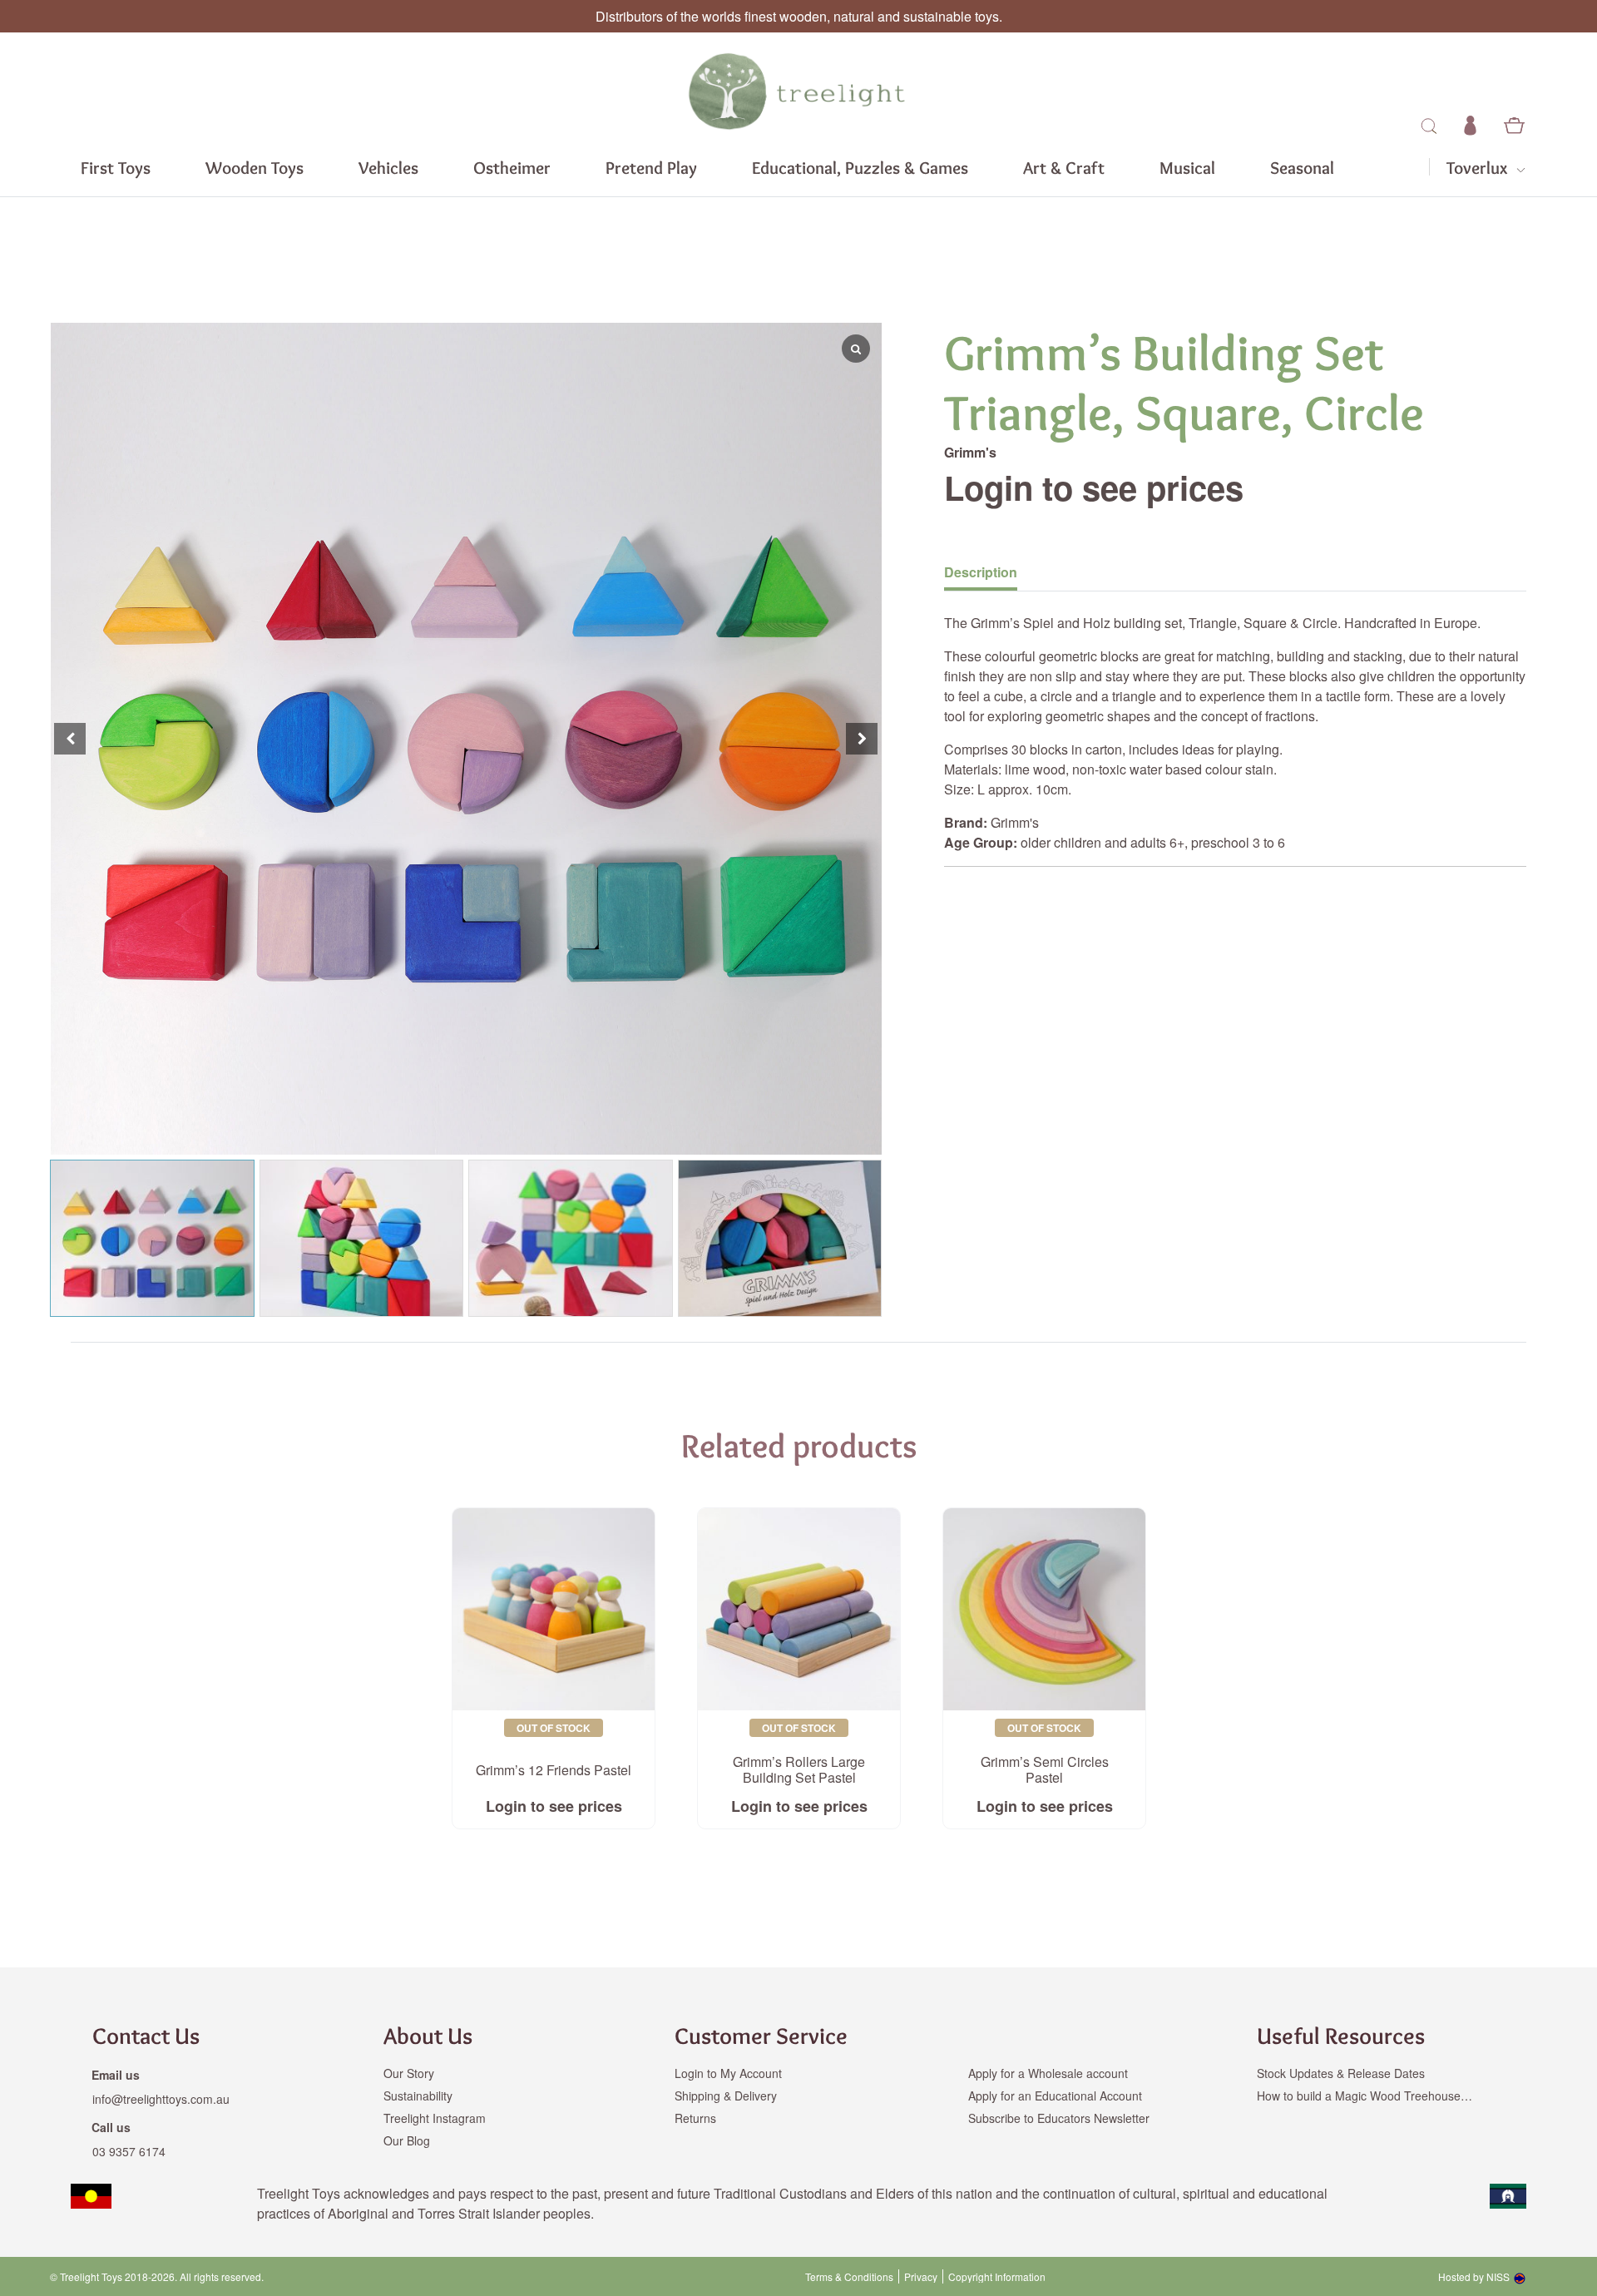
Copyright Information (997, 2277)
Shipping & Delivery (726, 2096)
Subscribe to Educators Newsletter (1059, 2118)
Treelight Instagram (435, 2118)
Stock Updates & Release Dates (1341, 2073)
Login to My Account (728, 2073)
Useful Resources (1341, 2036)
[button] (862, 739)
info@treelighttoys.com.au (161, 2099)
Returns (695, 2118)
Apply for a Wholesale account (1048, 2073)
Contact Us (146, 2036)
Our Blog (407, 2140)
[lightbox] (50, 739)
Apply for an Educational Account (1055, 2096)
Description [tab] (981, 572)
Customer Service (761, 2036)
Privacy (921, 2277)
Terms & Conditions (849, 2277)
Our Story (409, 2073)
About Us (428, 2036)
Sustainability (418, 2096)
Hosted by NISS (1474, 2276)
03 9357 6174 (129, 2151)
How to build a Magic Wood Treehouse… (1365, 2096)
